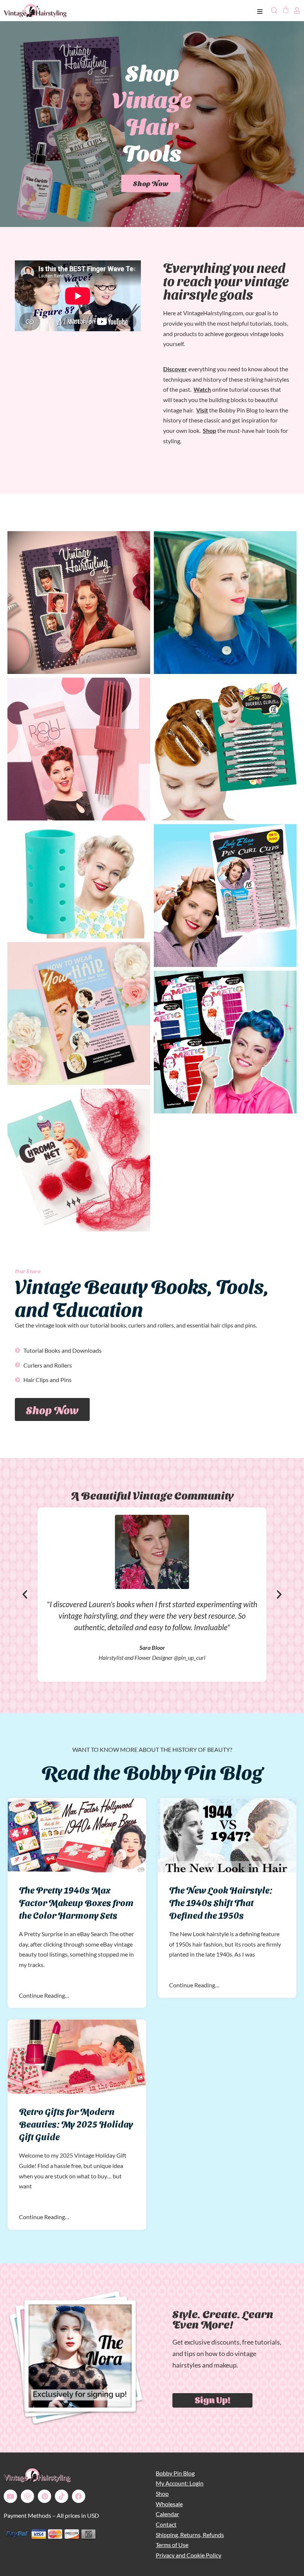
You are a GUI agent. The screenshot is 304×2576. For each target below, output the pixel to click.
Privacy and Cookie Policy (189, 2555)
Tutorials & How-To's (151, 137)
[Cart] (285, 10)
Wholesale (169, 2504)
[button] (25, 1595)
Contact (166, 2524)
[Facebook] (79, 2496)
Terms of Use (172, 2545)
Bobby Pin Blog (175, 2473)
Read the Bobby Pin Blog (152, 1771)
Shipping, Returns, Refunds (190, 2535)
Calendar (167, 2514)
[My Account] (297, 10)
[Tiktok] (62, 2496)
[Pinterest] (44, 2496)
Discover (175, 369)
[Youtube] (10, 2496)
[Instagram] (27, 2496)
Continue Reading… (44, 1995)
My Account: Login (180, 2483)
